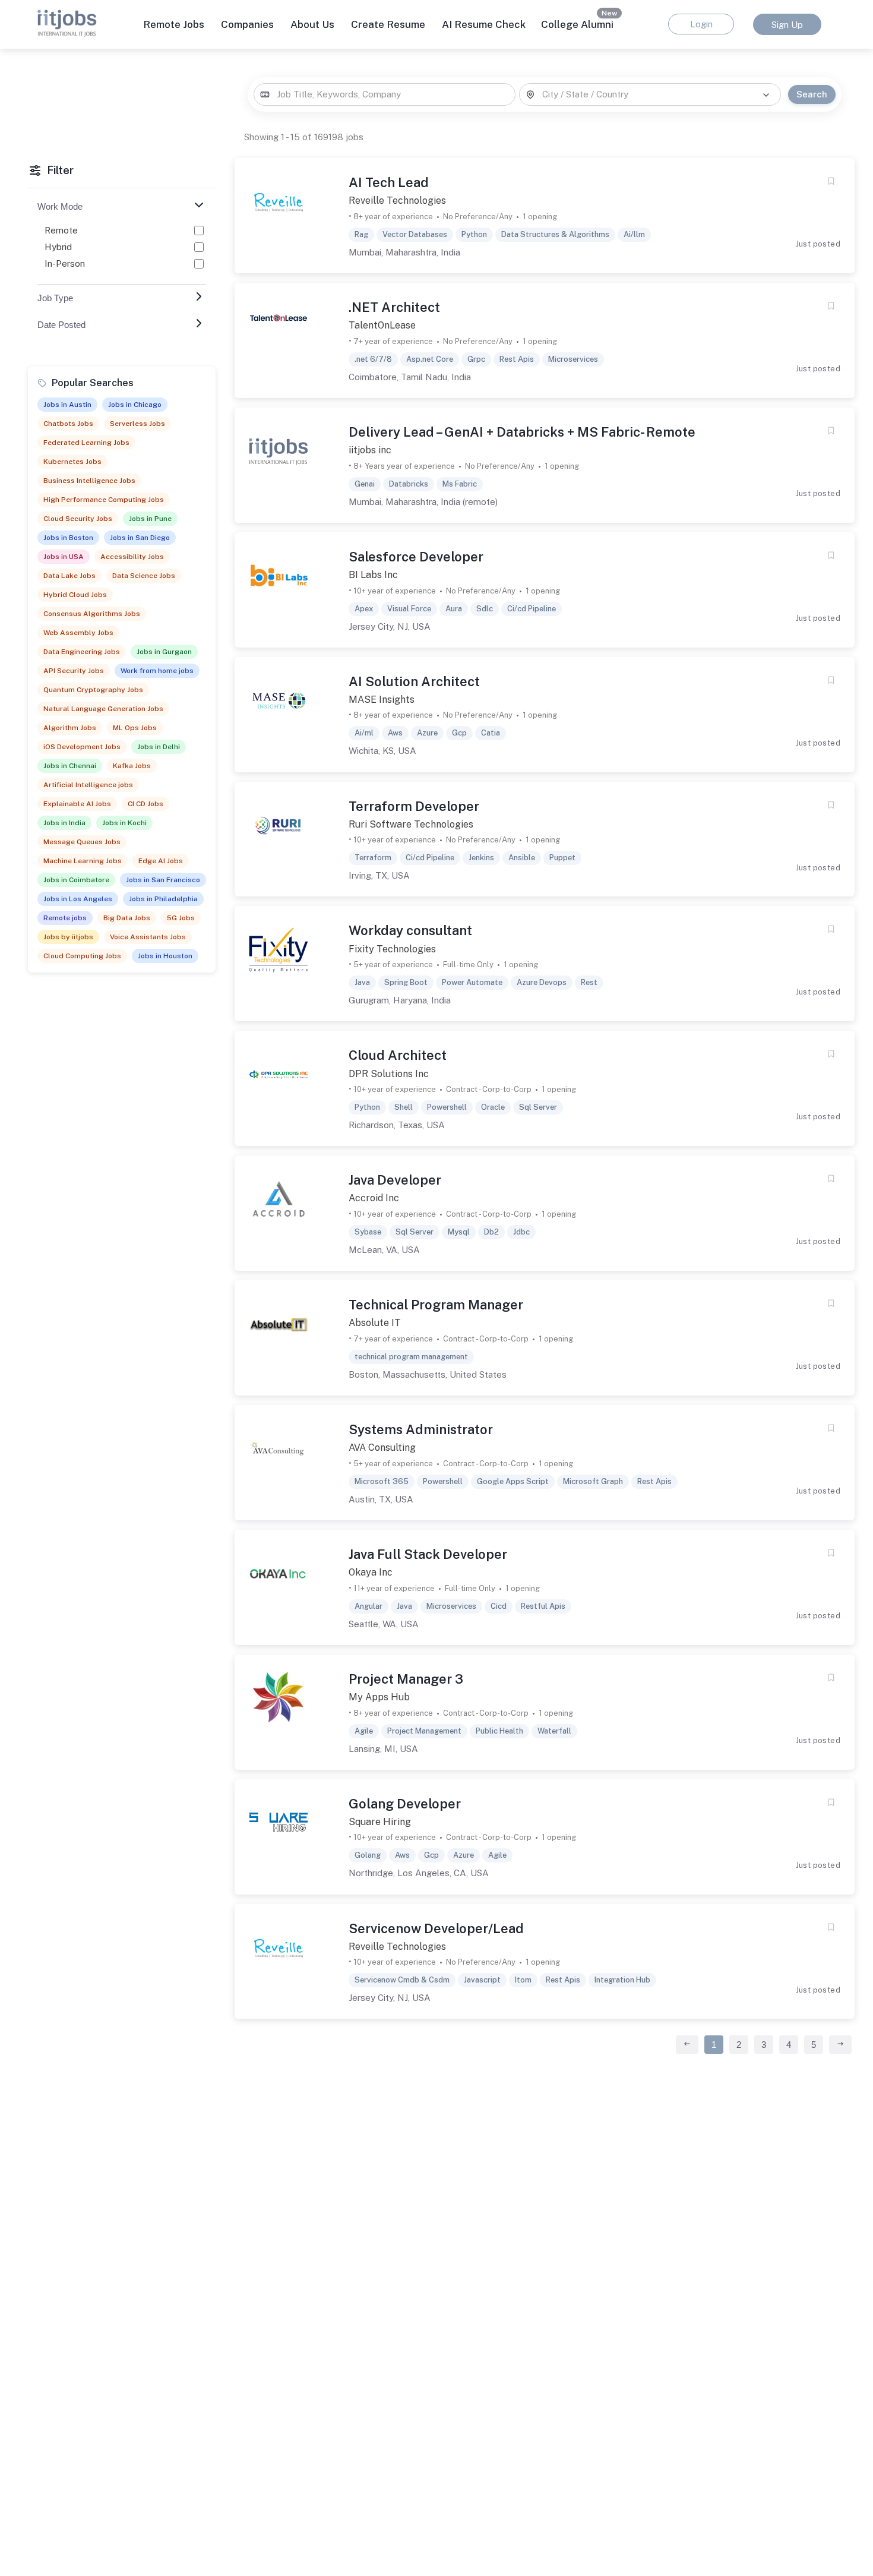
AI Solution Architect (414, 681)
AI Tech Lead (389, 182)
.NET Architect (394, 307)
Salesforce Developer (416, 557)
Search (812, 94)
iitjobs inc (370, 450)
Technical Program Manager (436, 1305)
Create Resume (388, 24)
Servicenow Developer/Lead (436, 1928)
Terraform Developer (414, 806)
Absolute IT (375, 1323)
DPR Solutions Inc (389, 1074)
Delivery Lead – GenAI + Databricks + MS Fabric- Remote (522, 432)
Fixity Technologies (392, 949)
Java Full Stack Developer (428, 1554)
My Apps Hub (379, 1697)
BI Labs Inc (373, 575)
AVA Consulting (382, 1448)
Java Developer (395, 1180)
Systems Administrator (421, 1429)
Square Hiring (380, 1822)
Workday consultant (410, 930)
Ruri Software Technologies (411, 824)
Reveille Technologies (397, 201)
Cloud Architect (398, 1055)
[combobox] (384, 95)
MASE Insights (382, 700)
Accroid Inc (374, 1198)
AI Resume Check (484, 24)
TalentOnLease (382, 325)
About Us (312, 24)
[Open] (766, 95)
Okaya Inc (371, 1572)
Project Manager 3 (406, 1679)
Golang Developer (405, 1804)
